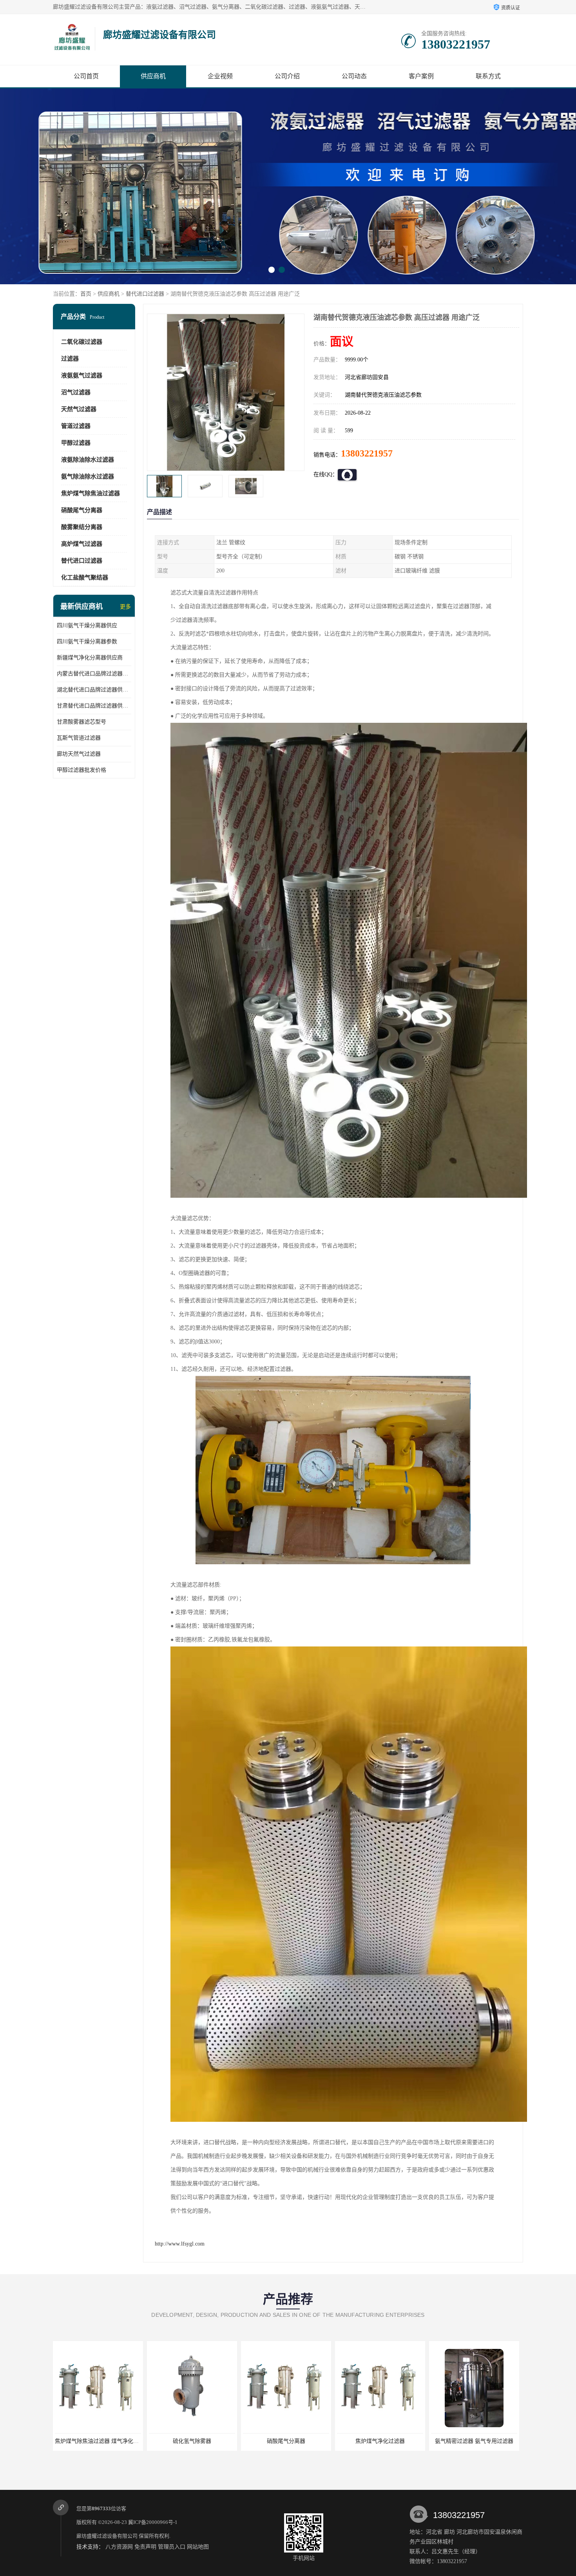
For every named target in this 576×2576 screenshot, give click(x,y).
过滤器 (70, 359)
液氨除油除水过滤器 (88, 460)
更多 (125, 607)
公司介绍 (287, 76)
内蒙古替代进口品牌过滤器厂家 (94, 674)
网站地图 (198, 2547)
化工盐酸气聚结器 (85, 578)
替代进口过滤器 (145, 294)
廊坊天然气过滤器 (79, 754)
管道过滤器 (76, 426)
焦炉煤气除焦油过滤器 (91, 493)
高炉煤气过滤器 (82, 544)
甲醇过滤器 (76, 443)
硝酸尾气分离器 (82, 510)
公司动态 (354, 76)
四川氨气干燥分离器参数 (87, 642)
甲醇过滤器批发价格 (82, 770)
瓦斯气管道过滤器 (79, 738)
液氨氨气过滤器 (82, 375)
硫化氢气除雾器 (98, 2441)
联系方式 (488, 76)
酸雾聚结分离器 (82, 527)
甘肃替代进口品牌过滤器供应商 (94, 706)
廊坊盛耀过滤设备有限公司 (107, 2536)
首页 (86, 294)
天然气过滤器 (79, 409)
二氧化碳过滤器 (82, 342)
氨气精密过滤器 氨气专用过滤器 (380, 2441)
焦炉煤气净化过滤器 (286, 2441)
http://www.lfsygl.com (180, 2244)
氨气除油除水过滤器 (88, 477)
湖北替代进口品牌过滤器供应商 (94, 690)
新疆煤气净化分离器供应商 (90, 658)
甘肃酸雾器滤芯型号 (82, 722)
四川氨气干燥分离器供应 (87, 625)
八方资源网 (119, 2547)
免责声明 (145, 2547)
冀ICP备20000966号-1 (153, 2522)
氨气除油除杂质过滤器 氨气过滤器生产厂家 (484, 2441)
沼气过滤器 (76, 392)
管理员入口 (172, 2547)
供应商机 (153, 76)
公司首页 (86, 76)
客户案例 (421, 76)
